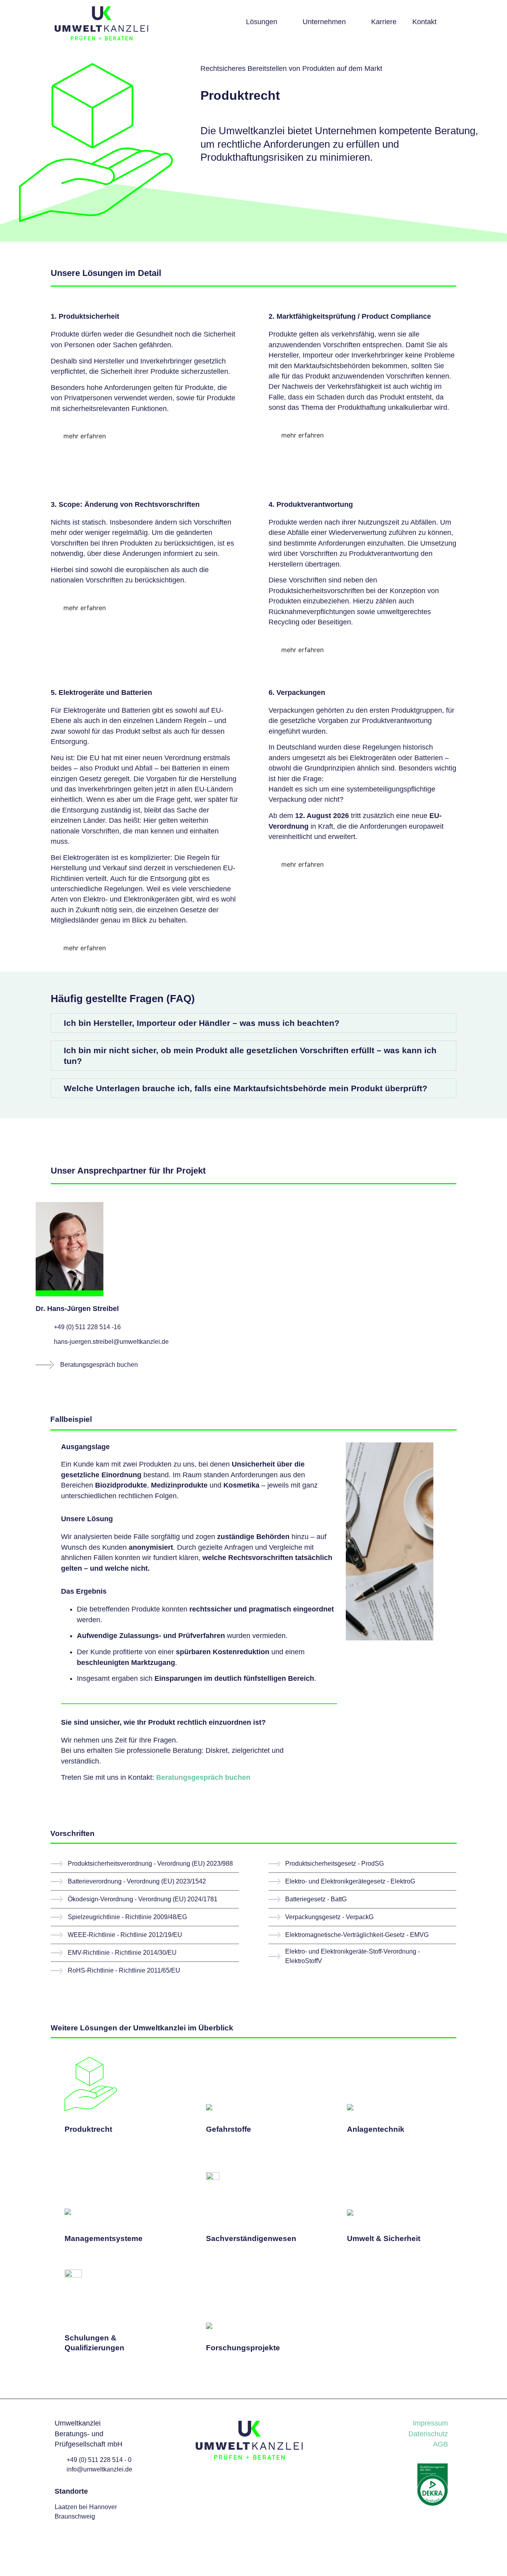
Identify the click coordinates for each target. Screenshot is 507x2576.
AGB (440, 2444)
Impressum (430, 2423)
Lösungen (262, 22)
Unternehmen (324, 22)
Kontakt (424, 22)
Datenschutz (428, 2434)
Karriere (384, 22)
